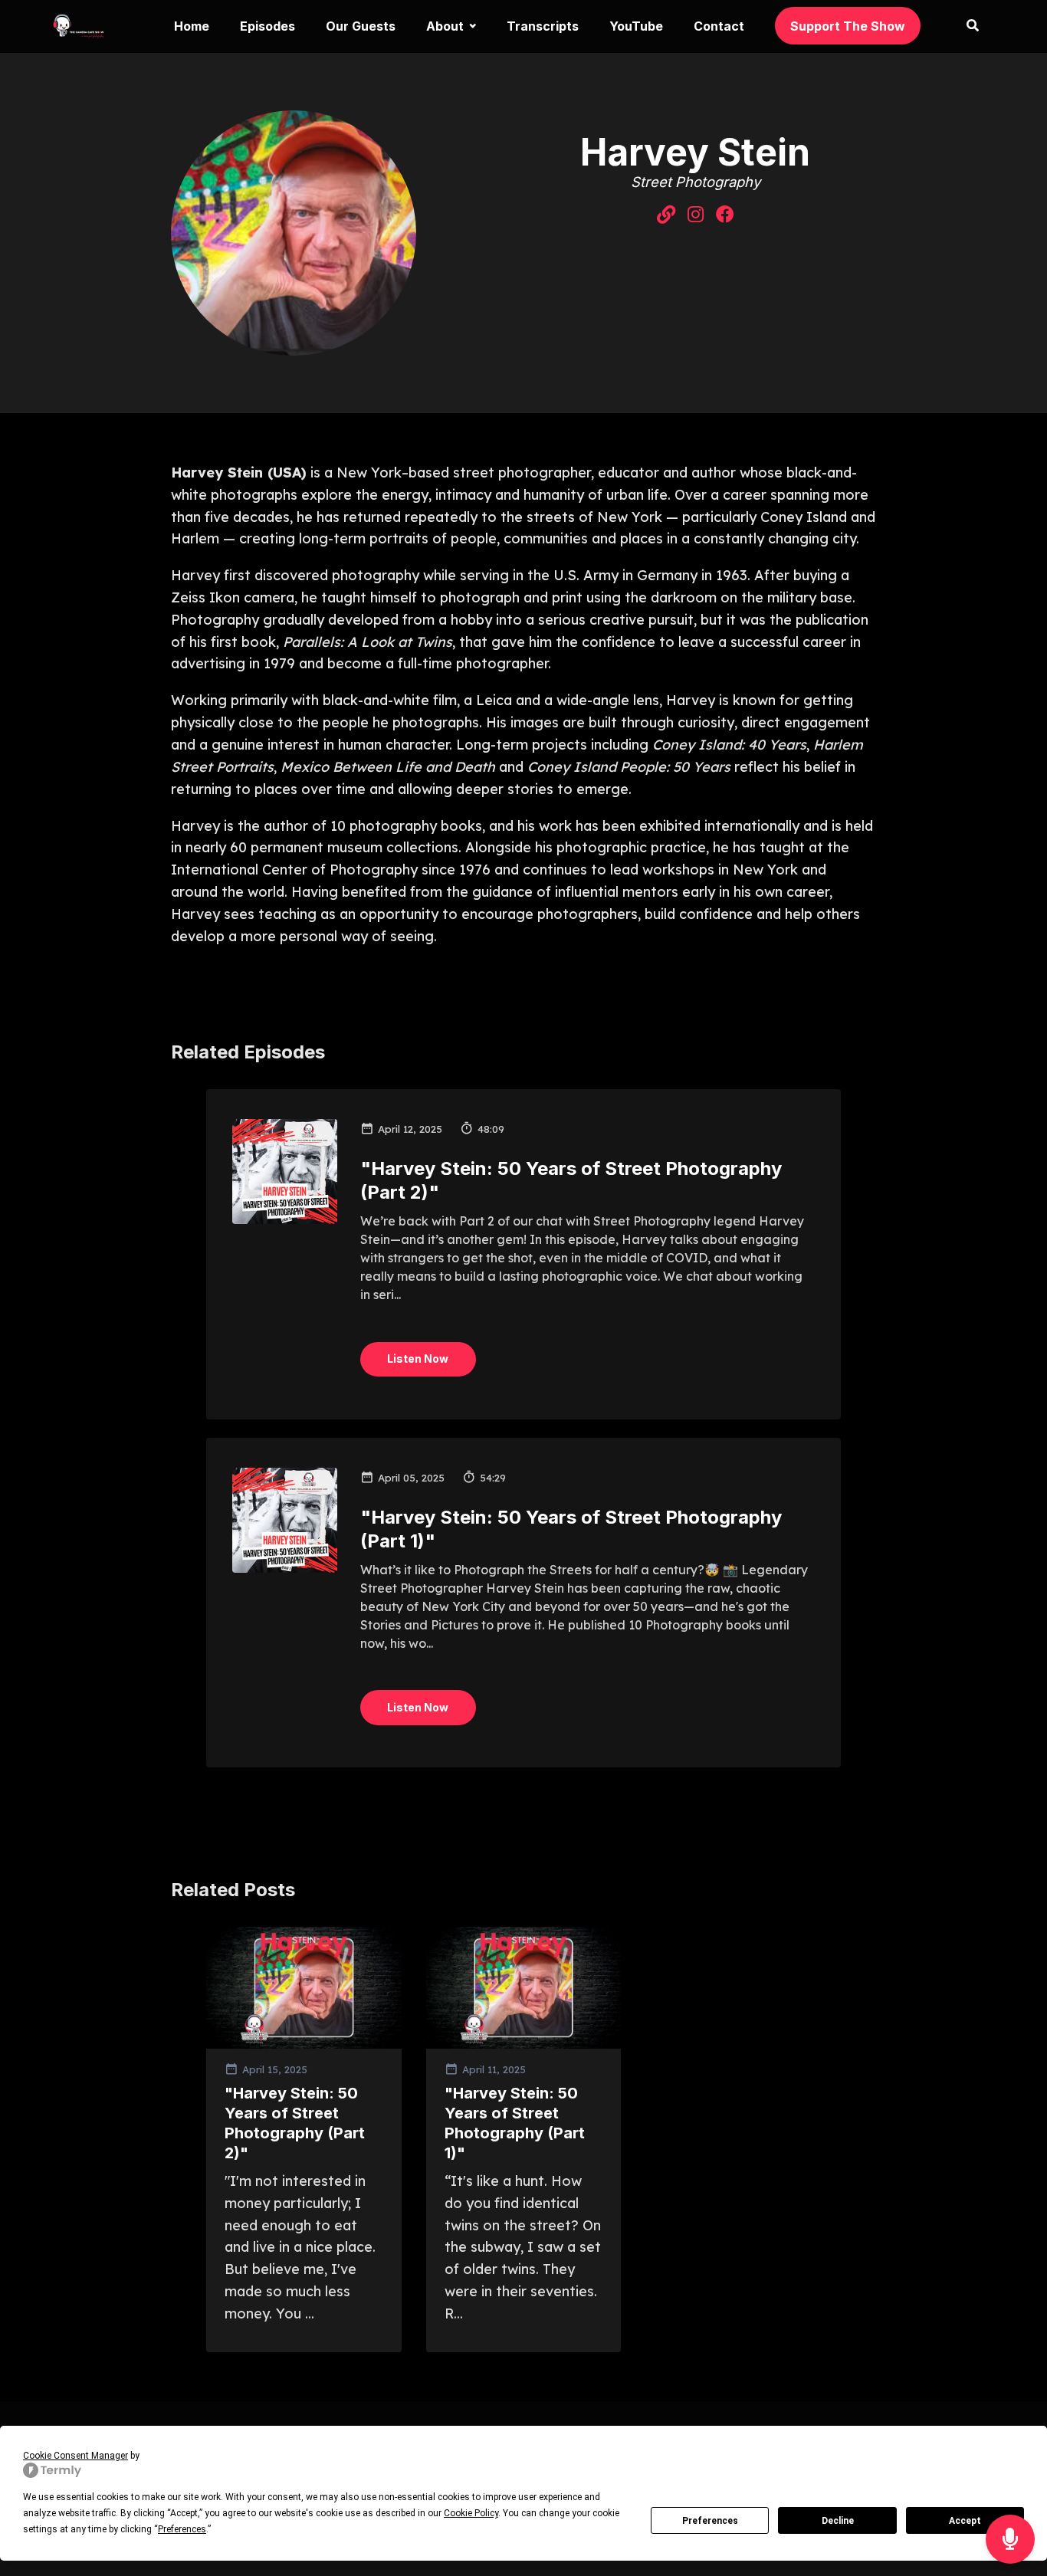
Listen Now (418, 1359)
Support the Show (848, 26)
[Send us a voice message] (1010, 2540)
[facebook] (725, 215)
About (445, 26)
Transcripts (543, 26)
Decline (838, 2521)
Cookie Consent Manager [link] (75, 2456)
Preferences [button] (182, 2529)
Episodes (267, 26)
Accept (965, 2521)
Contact (719, 26)
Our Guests (361, 26)
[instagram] (696, 215)
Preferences (710, 2521)
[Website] (666, 215)
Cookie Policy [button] (471, 2513)
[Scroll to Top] (1011, 2478)
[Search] (965, 26)
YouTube (636, 26)
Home (192, 26)
